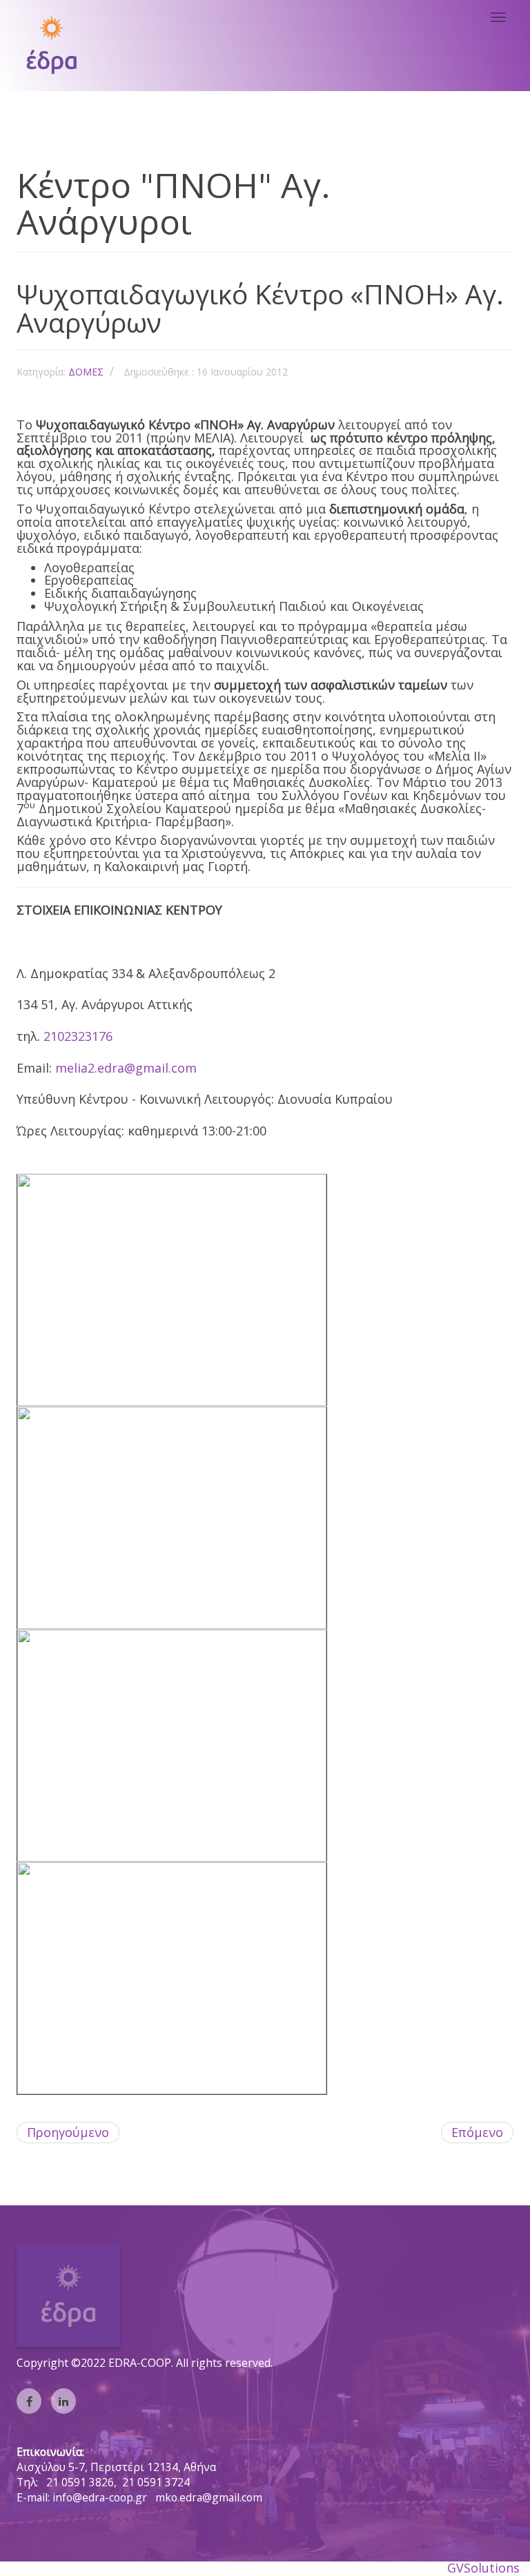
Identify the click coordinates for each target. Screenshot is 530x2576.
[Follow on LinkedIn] (63, 2401)
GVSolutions (483, 2568)
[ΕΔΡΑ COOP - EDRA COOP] (51, 45)
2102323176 (78, 1036)
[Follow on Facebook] (29, 2401)
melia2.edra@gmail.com (126, 1068)
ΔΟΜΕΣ (86, 372)
